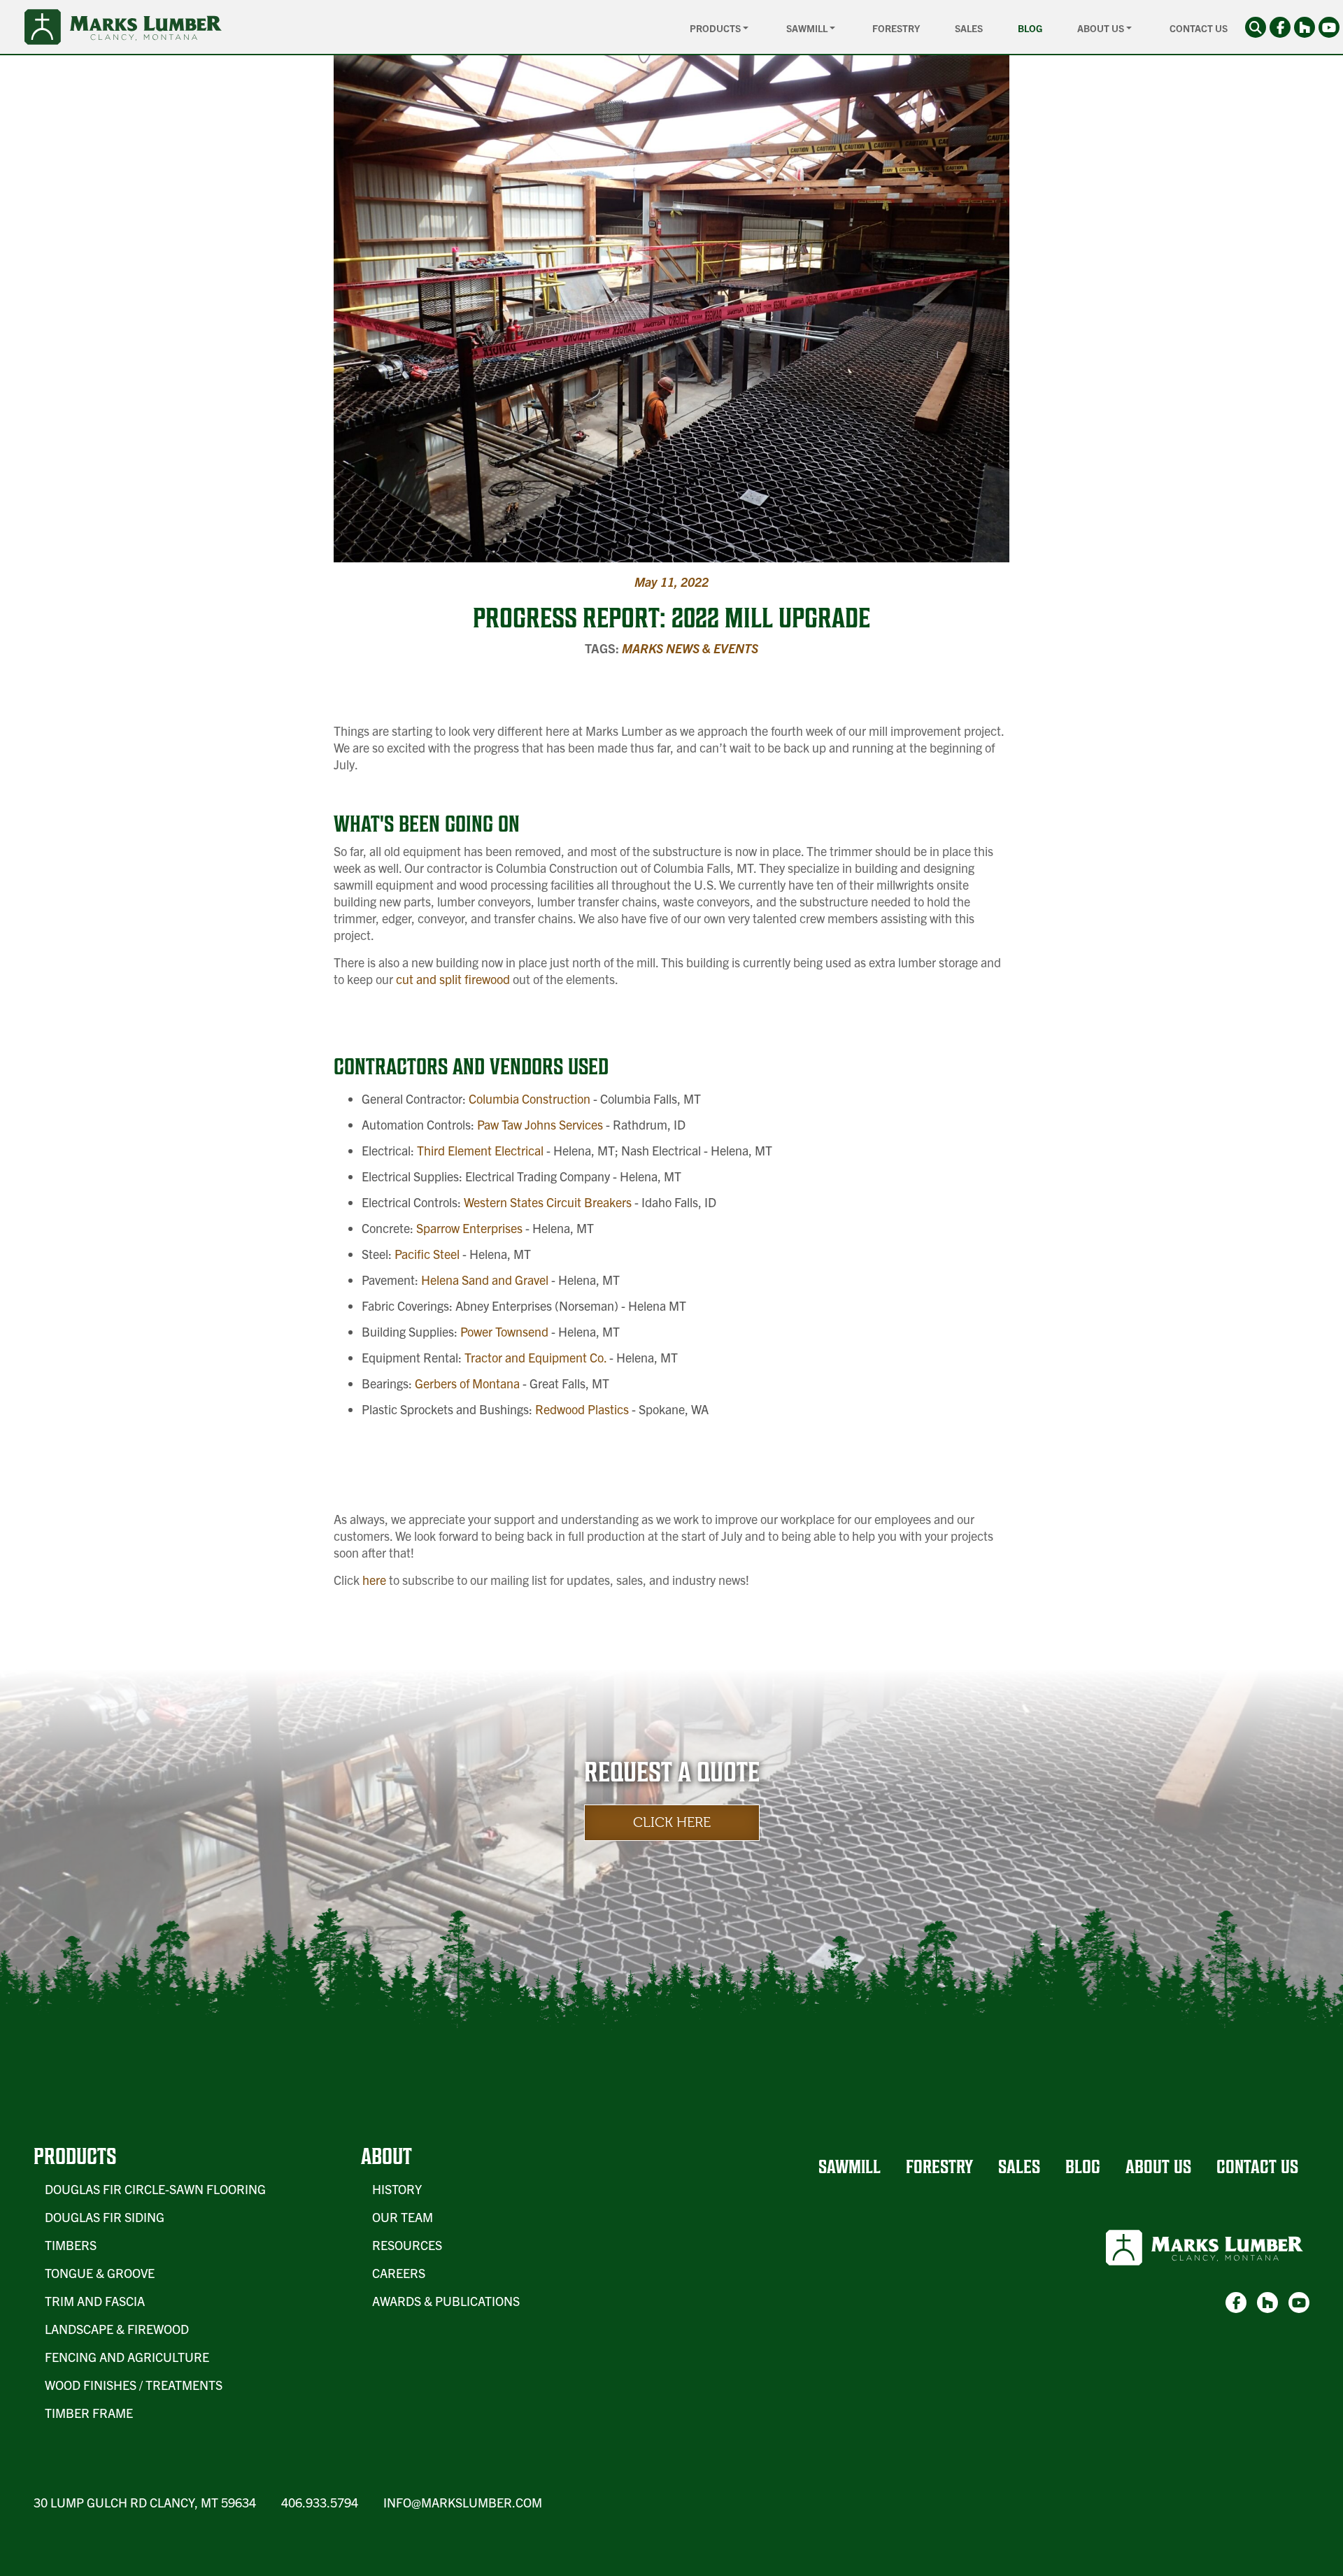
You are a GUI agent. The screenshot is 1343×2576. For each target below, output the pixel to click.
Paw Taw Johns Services (539, 1124)
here (374, 1580)
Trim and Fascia (95, 2301)
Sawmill (850, 2166)
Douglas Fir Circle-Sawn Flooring (155, 2189)
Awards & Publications (446, 2301)
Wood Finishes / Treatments (134, 2385)
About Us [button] (1102, 28)
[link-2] (1305, 27)
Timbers (71, 2245)
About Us (1158, 2166)
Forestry (896, 28)
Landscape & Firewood (117, 2329)
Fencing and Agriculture (127, 2357)
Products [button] (716, 28)
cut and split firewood (452, 979)
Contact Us (1199, 28)
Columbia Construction (528, 1098)
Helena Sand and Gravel (483, 1280)
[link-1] (1280, 27)
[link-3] (1329, 27)
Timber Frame (89, 2413)
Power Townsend (503, 1331)
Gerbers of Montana (466, 1383)
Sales (969, 28)
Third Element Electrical (479, 1150)
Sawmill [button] (808, 28)
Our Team (403, 2217)
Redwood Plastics (581, 1409)
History (397, 2189)
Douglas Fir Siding (105, 2217)
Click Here (672, 1822)
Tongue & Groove (100, 2273)
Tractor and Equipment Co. (534, 1357)
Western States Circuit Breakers (546, 1202)
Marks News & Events (690, 648)
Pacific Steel (426, 1254)
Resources (407, 2245)
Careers (399, 2273)
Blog (1030, 28)
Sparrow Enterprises (468, 1228)
